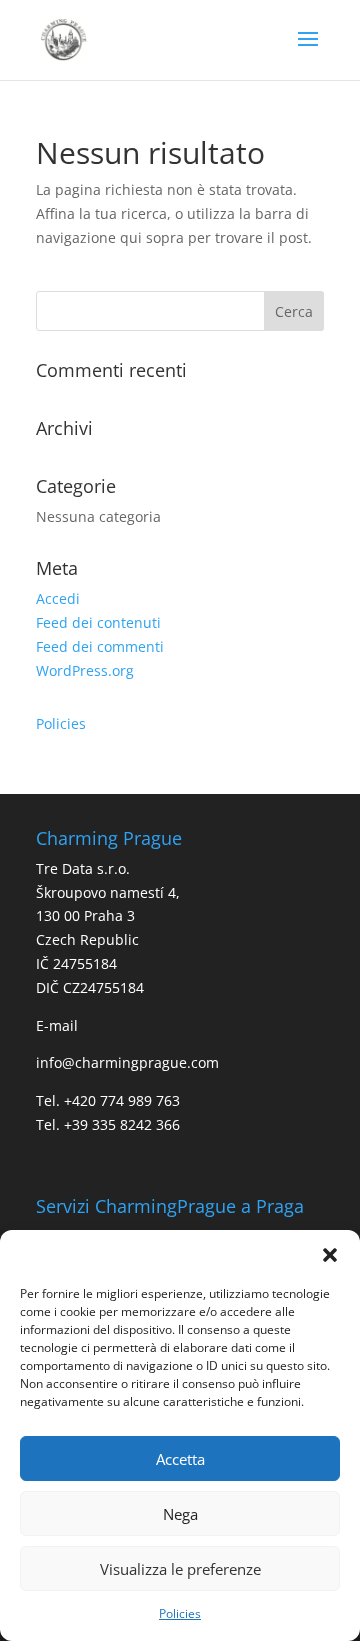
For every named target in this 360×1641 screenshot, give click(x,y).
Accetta (180, 1459)
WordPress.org (85, 670)
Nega (180, 1514)
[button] (330, 1255)
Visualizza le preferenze (180, 1569)
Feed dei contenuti (98, 622)
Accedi (58, 598)
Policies (180, 1613)
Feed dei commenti (100, 646)
